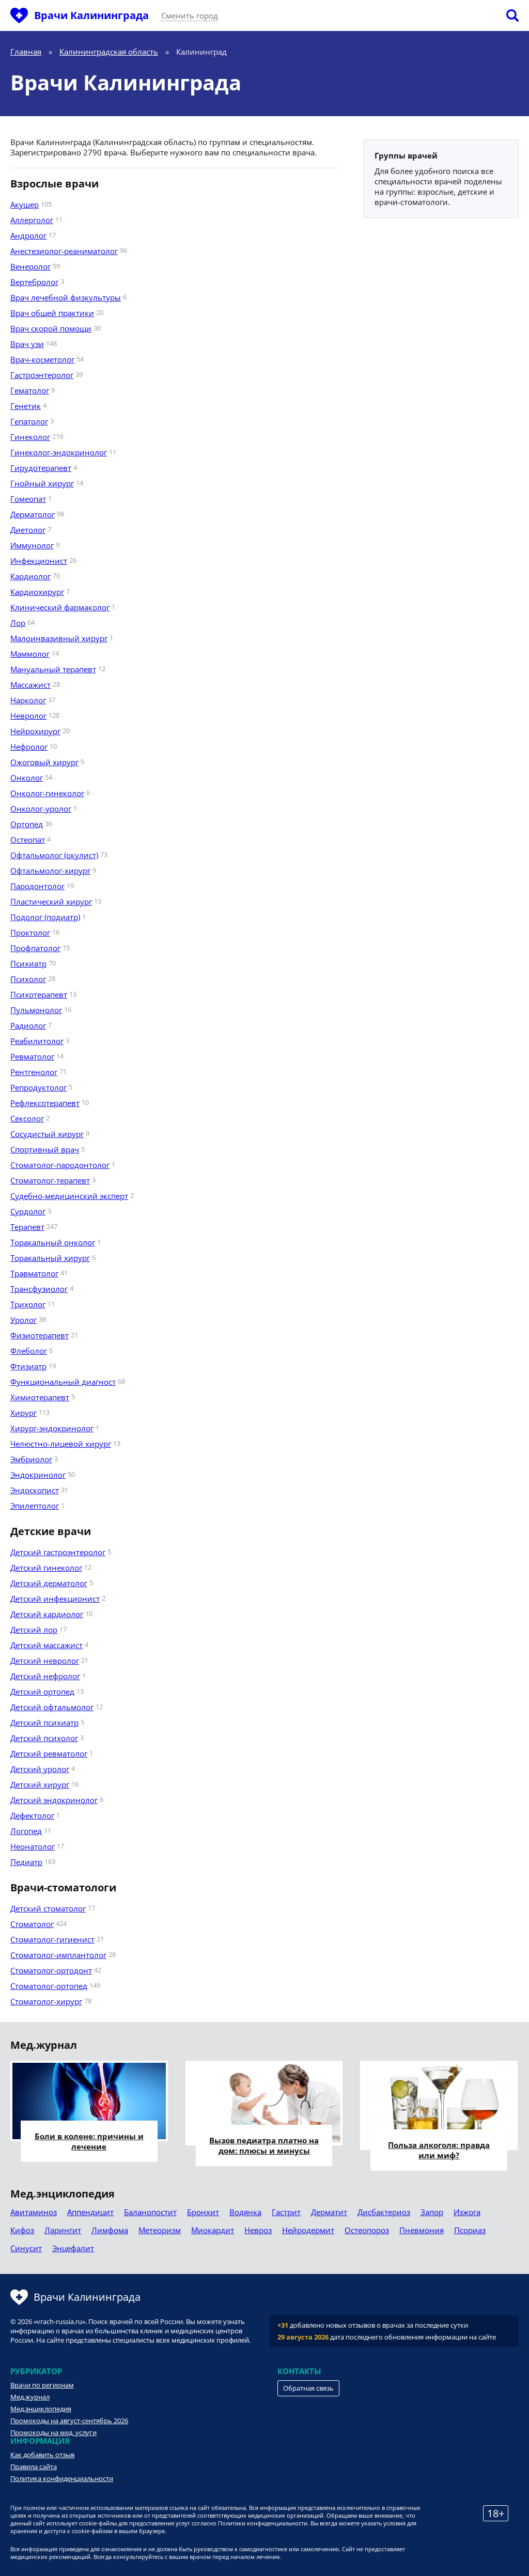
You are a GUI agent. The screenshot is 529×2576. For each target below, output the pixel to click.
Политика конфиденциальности (62, 2478)
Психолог (28, 979)
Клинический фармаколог (60, 607)
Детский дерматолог (49, 1583)
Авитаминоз (34, 2212)
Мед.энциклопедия (41, 2409)
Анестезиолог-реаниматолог (64, 251)
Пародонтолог (37, 886)
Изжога (467, 2212)
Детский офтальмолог (52, 1707)
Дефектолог (32, 1815)
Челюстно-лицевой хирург (61, 1444)
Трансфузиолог (39, 1289)
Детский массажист (46, 1645)
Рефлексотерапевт (45, 1103)
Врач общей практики (52, 313)
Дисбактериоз (384, 2212)
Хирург (24, 1413)
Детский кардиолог (47, 1614)
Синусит (26, 2248)
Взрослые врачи (55, 184)
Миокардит (213, 2230)
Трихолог (28, 1304)
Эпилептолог (35, 1506)
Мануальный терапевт (53, 669)
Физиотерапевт (40, 1335)
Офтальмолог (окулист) (54, 855)
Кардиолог (30, 576)
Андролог (28, 235)
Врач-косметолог (42, 359)
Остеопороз (367, 2230)
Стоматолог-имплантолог (58, 1955)
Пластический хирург (51, 902)
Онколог (27, 778)
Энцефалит (73, 2248)
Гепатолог (29, 421)
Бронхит (203, 2212)
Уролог (24, 1320)
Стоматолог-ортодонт (51, 1970)
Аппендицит (90, 2212)
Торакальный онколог (53, 1242)
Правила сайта (34, 2467)
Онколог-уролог (41, 809)
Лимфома (110, 2230)
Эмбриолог (31, 1459)
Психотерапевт (39, 994)
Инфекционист (39, 561)
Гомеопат (28, 499)
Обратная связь (308, 2388)
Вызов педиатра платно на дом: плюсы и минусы (264, 2145)
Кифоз (22, 2230)
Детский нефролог (45, 1676)
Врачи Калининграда (91, 15)
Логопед (26, 1831)
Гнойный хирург (42, 483)
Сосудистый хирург (47, 1134)
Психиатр (28, 963)
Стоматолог (32, 1924)
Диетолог (28, 530)
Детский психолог (44, 1738)
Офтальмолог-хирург (50, 871)
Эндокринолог (38, 1475)
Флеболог (29, 1351)
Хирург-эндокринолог (52, 1428)
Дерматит (329, 2212)
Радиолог (28, 1025)
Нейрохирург (35, 731)
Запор (432, 2212)
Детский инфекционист (55, 1599)
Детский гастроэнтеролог (58, 1552)
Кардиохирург (37, 592)
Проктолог (30, 933)
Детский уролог (40, 1769)
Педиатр (26, 1862)
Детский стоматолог (48, 1908)
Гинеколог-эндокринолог (59, 452)
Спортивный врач (45, 1149)
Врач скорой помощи (51, 328)
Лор (18, 623)
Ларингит (63, 2230)
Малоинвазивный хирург (59, 638)
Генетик (26, 406)
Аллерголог (32, 220)
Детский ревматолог (49, 1753)
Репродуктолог (38, 1087)
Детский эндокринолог (54, 1800)
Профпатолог (35, 948)
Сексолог (27, 1118)
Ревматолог (32, 1056)
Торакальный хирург (50, 1258)
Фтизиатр (28, 1366)
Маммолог (30, 654)
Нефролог (29, 747)
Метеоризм (160, 2230)
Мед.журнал (30, 2397)
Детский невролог (45, 1661)
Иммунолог (32, 545)
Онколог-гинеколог (47, 793)
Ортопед (27, 824)
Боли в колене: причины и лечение (89, 2141)
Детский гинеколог (46, 1568)
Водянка (245, 2212)
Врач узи (27, 344)
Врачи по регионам (42, 2385)
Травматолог (34, 1273)
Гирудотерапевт (41, 468)
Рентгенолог (34, 1072)
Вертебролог (34, 282)
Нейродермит (308, 2230)
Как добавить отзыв (42, 2455)
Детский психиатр (44, 1722)
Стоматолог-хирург (46, 2001)
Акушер (25, 204)
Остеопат (28, 840)
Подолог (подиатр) (45, 917)
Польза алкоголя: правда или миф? (439, 2150)
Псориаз (470, 2230)
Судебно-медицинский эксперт (69, 1196)
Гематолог (30, 390)
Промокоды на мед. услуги (53, 2432)
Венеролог (30, 266)
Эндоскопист (35, 1490)
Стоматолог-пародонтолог (60, 1165)
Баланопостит (150, 2212)
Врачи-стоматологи (63, 1888)
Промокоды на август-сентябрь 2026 (69, 2421)
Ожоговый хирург (44, 762)
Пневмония (422, 2230)
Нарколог (28, 700)
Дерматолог (33, 514)
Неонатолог (33, 1846)
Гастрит (286, 2212)
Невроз (258, 2230)
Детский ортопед (42, 1692)
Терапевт (27, 1227)
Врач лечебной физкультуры (66, 297)
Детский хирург (40, 1784)
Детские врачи (51, 1531)
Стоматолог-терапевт (50, 1180)
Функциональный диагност (63, 1382)
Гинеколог (30, 437)
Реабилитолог (37, 1041)
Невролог (28, 716)
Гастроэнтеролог (42, 375)
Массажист (30, 685)
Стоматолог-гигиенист (52, 1939)
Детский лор (34, 1630)
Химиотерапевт (40, 1397)
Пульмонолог (36, 1010)
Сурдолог (28, 1211)
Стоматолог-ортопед (49, 1986)
